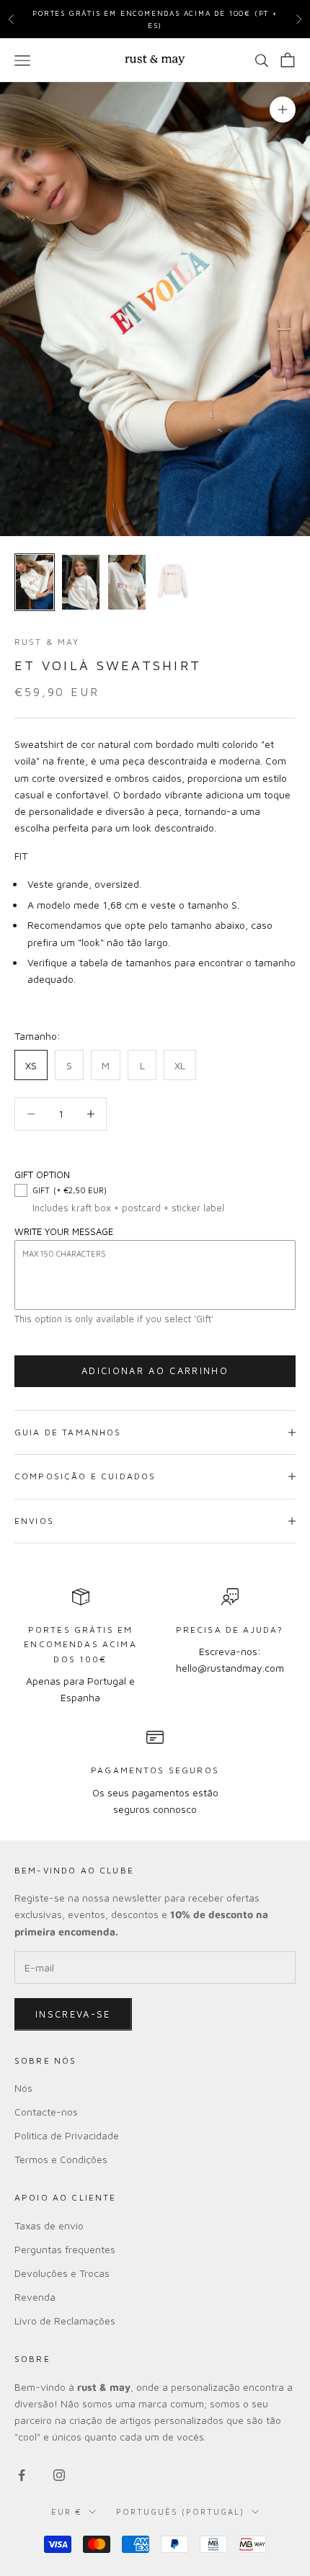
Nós (23, 2088)
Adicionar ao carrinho (155, 1371)
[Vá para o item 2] (81, 582)
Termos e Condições (61, 2159)
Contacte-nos (46, 2112)
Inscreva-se (73, 2014)
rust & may (47, 642)
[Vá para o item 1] (35, 582)
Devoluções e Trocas (62, 2273)
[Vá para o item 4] (173, 582)
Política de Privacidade (67, 2135)
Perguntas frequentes (65, 2249)
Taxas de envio (49, 2225)
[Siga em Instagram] (59, 2475)
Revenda (35, 2297)
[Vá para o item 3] (127, 582)
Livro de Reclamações (65, 2321)
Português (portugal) (180, 2512)
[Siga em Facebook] (22, 2475)
